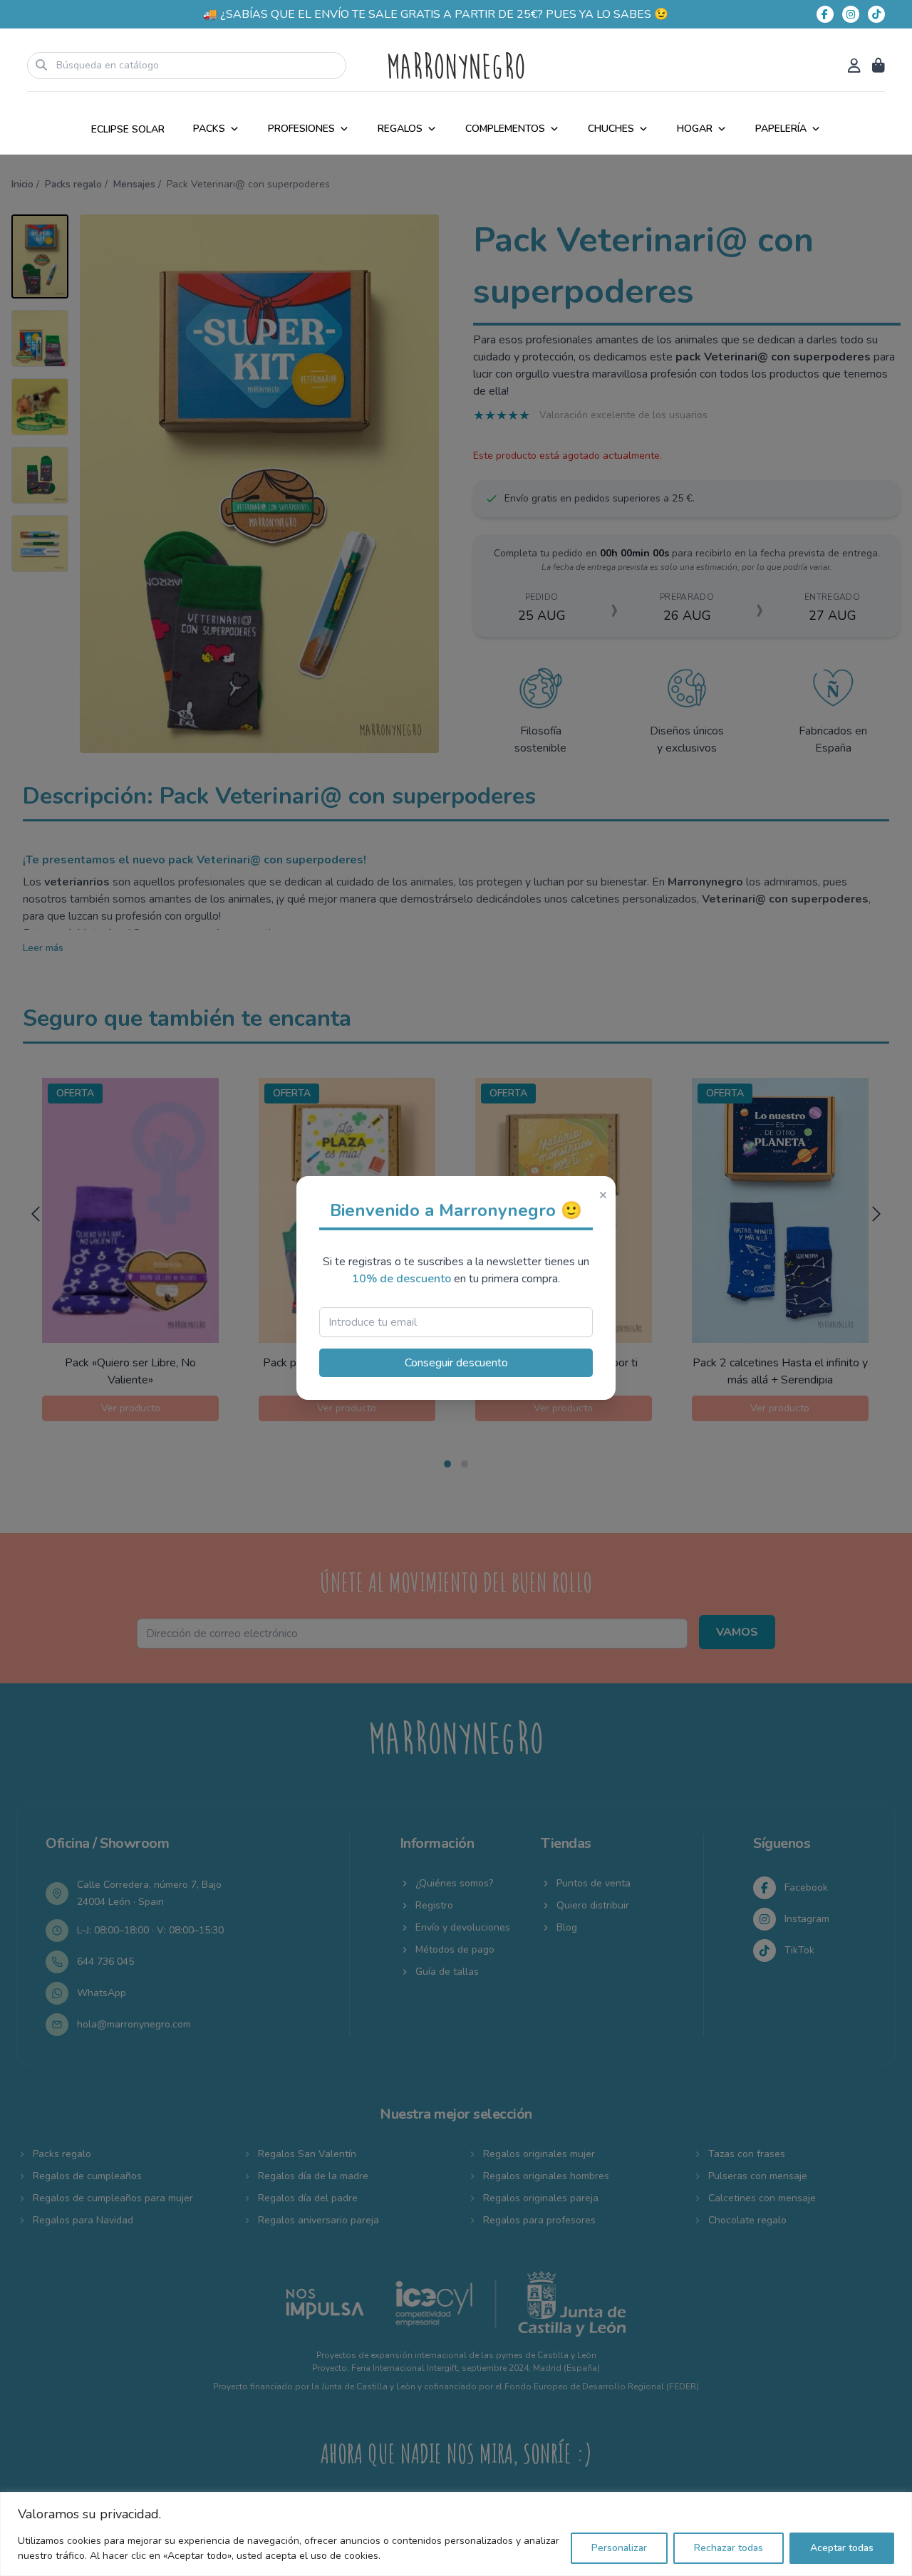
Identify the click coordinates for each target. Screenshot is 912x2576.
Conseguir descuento (456, 1363)
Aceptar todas (842, 2548)
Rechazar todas (729, 2548)
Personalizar (619, 2548)
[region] (456, 2534)
